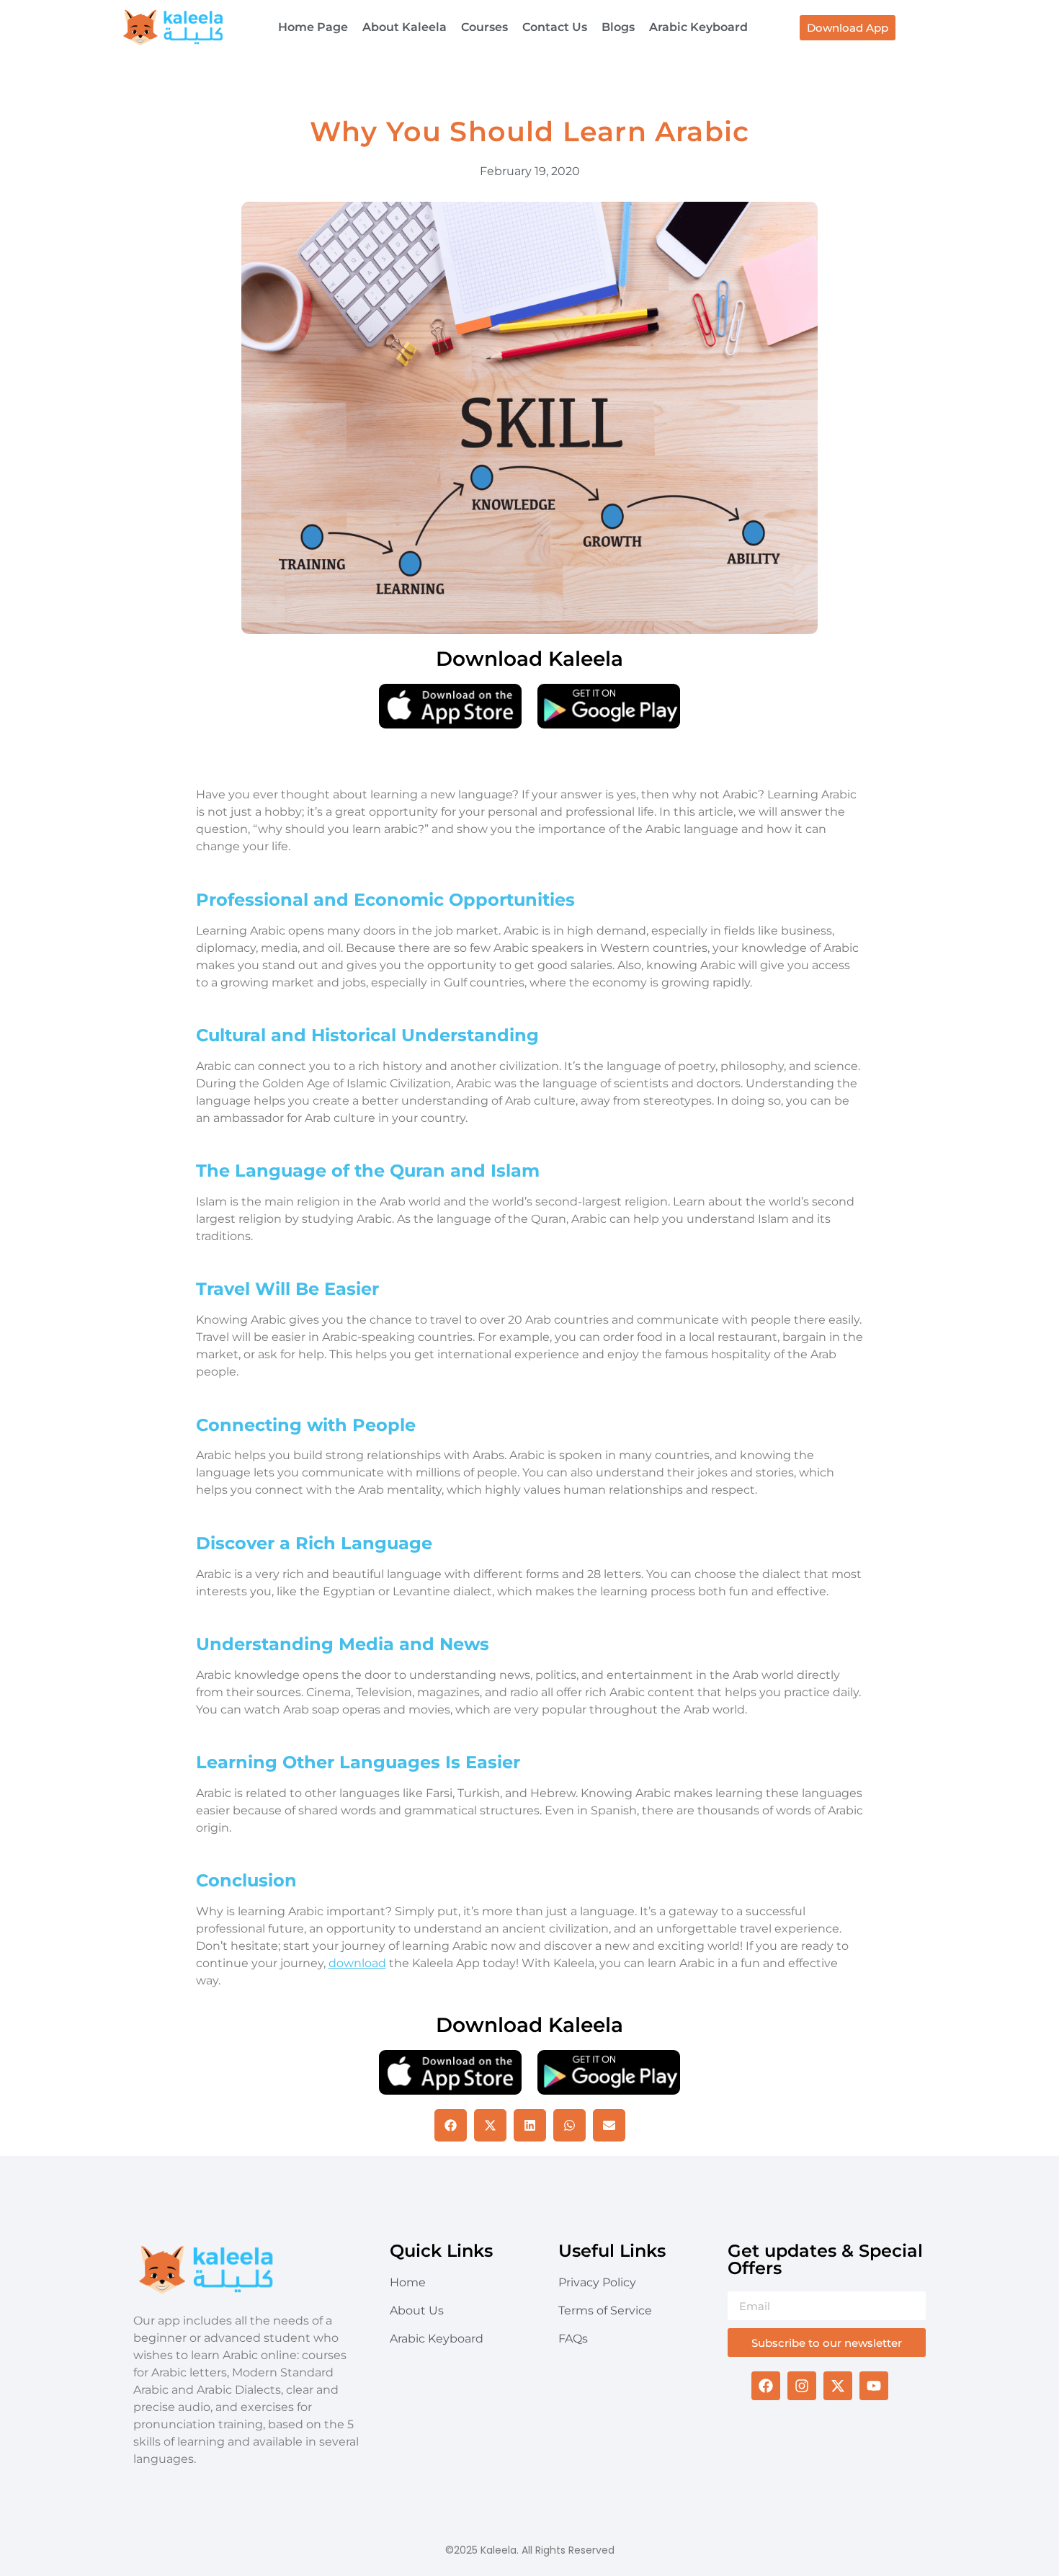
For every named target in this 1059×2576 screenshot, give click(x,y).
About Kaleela (405, 27)
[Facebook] (766, 2386)
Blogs (618, 27)
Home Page (313, 27)
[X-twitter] (838, 2386)
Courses (484, 27)
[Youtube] (874, 2386)
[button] (451, 2125)
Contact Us (555, 27)
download (357, 1963)
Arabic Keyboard (698, 27)
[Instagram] (802, 2386)
